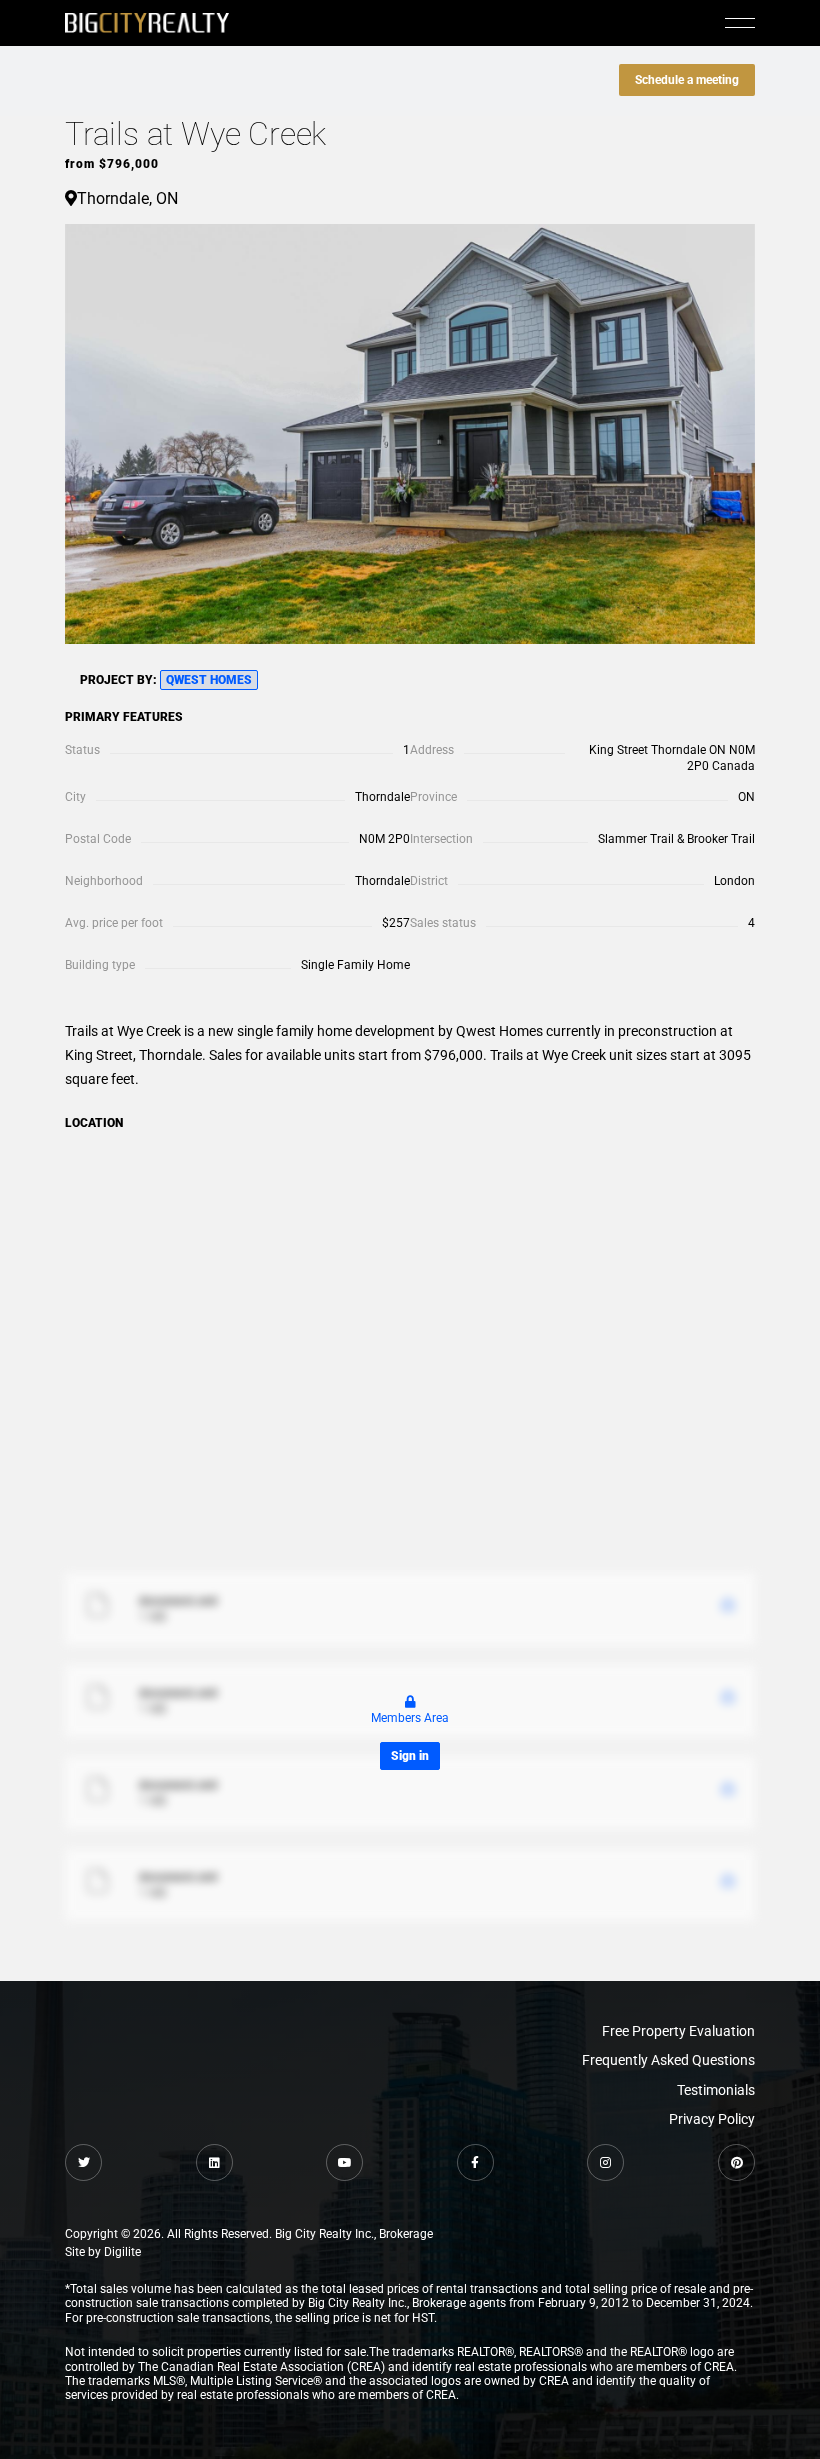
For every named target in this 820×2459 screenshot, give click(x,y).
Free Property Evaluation (678, 2031)
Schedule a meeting (687, 80)
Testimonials (716, 2090)
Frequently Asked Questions (668, 2060)
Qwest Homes (209, 680)
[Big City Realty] (147, 22)
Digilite (122, 2252)
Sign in (410, 1756)
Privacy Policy (712, 2119)
